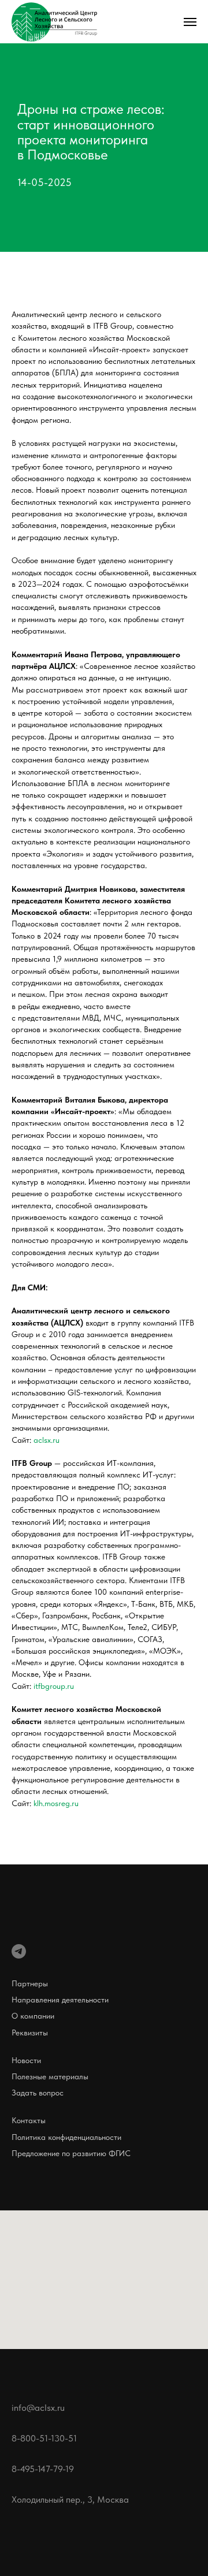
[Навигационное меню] (190, 22)
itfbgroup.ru (54, 2517)
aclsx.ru (47, 2270)
